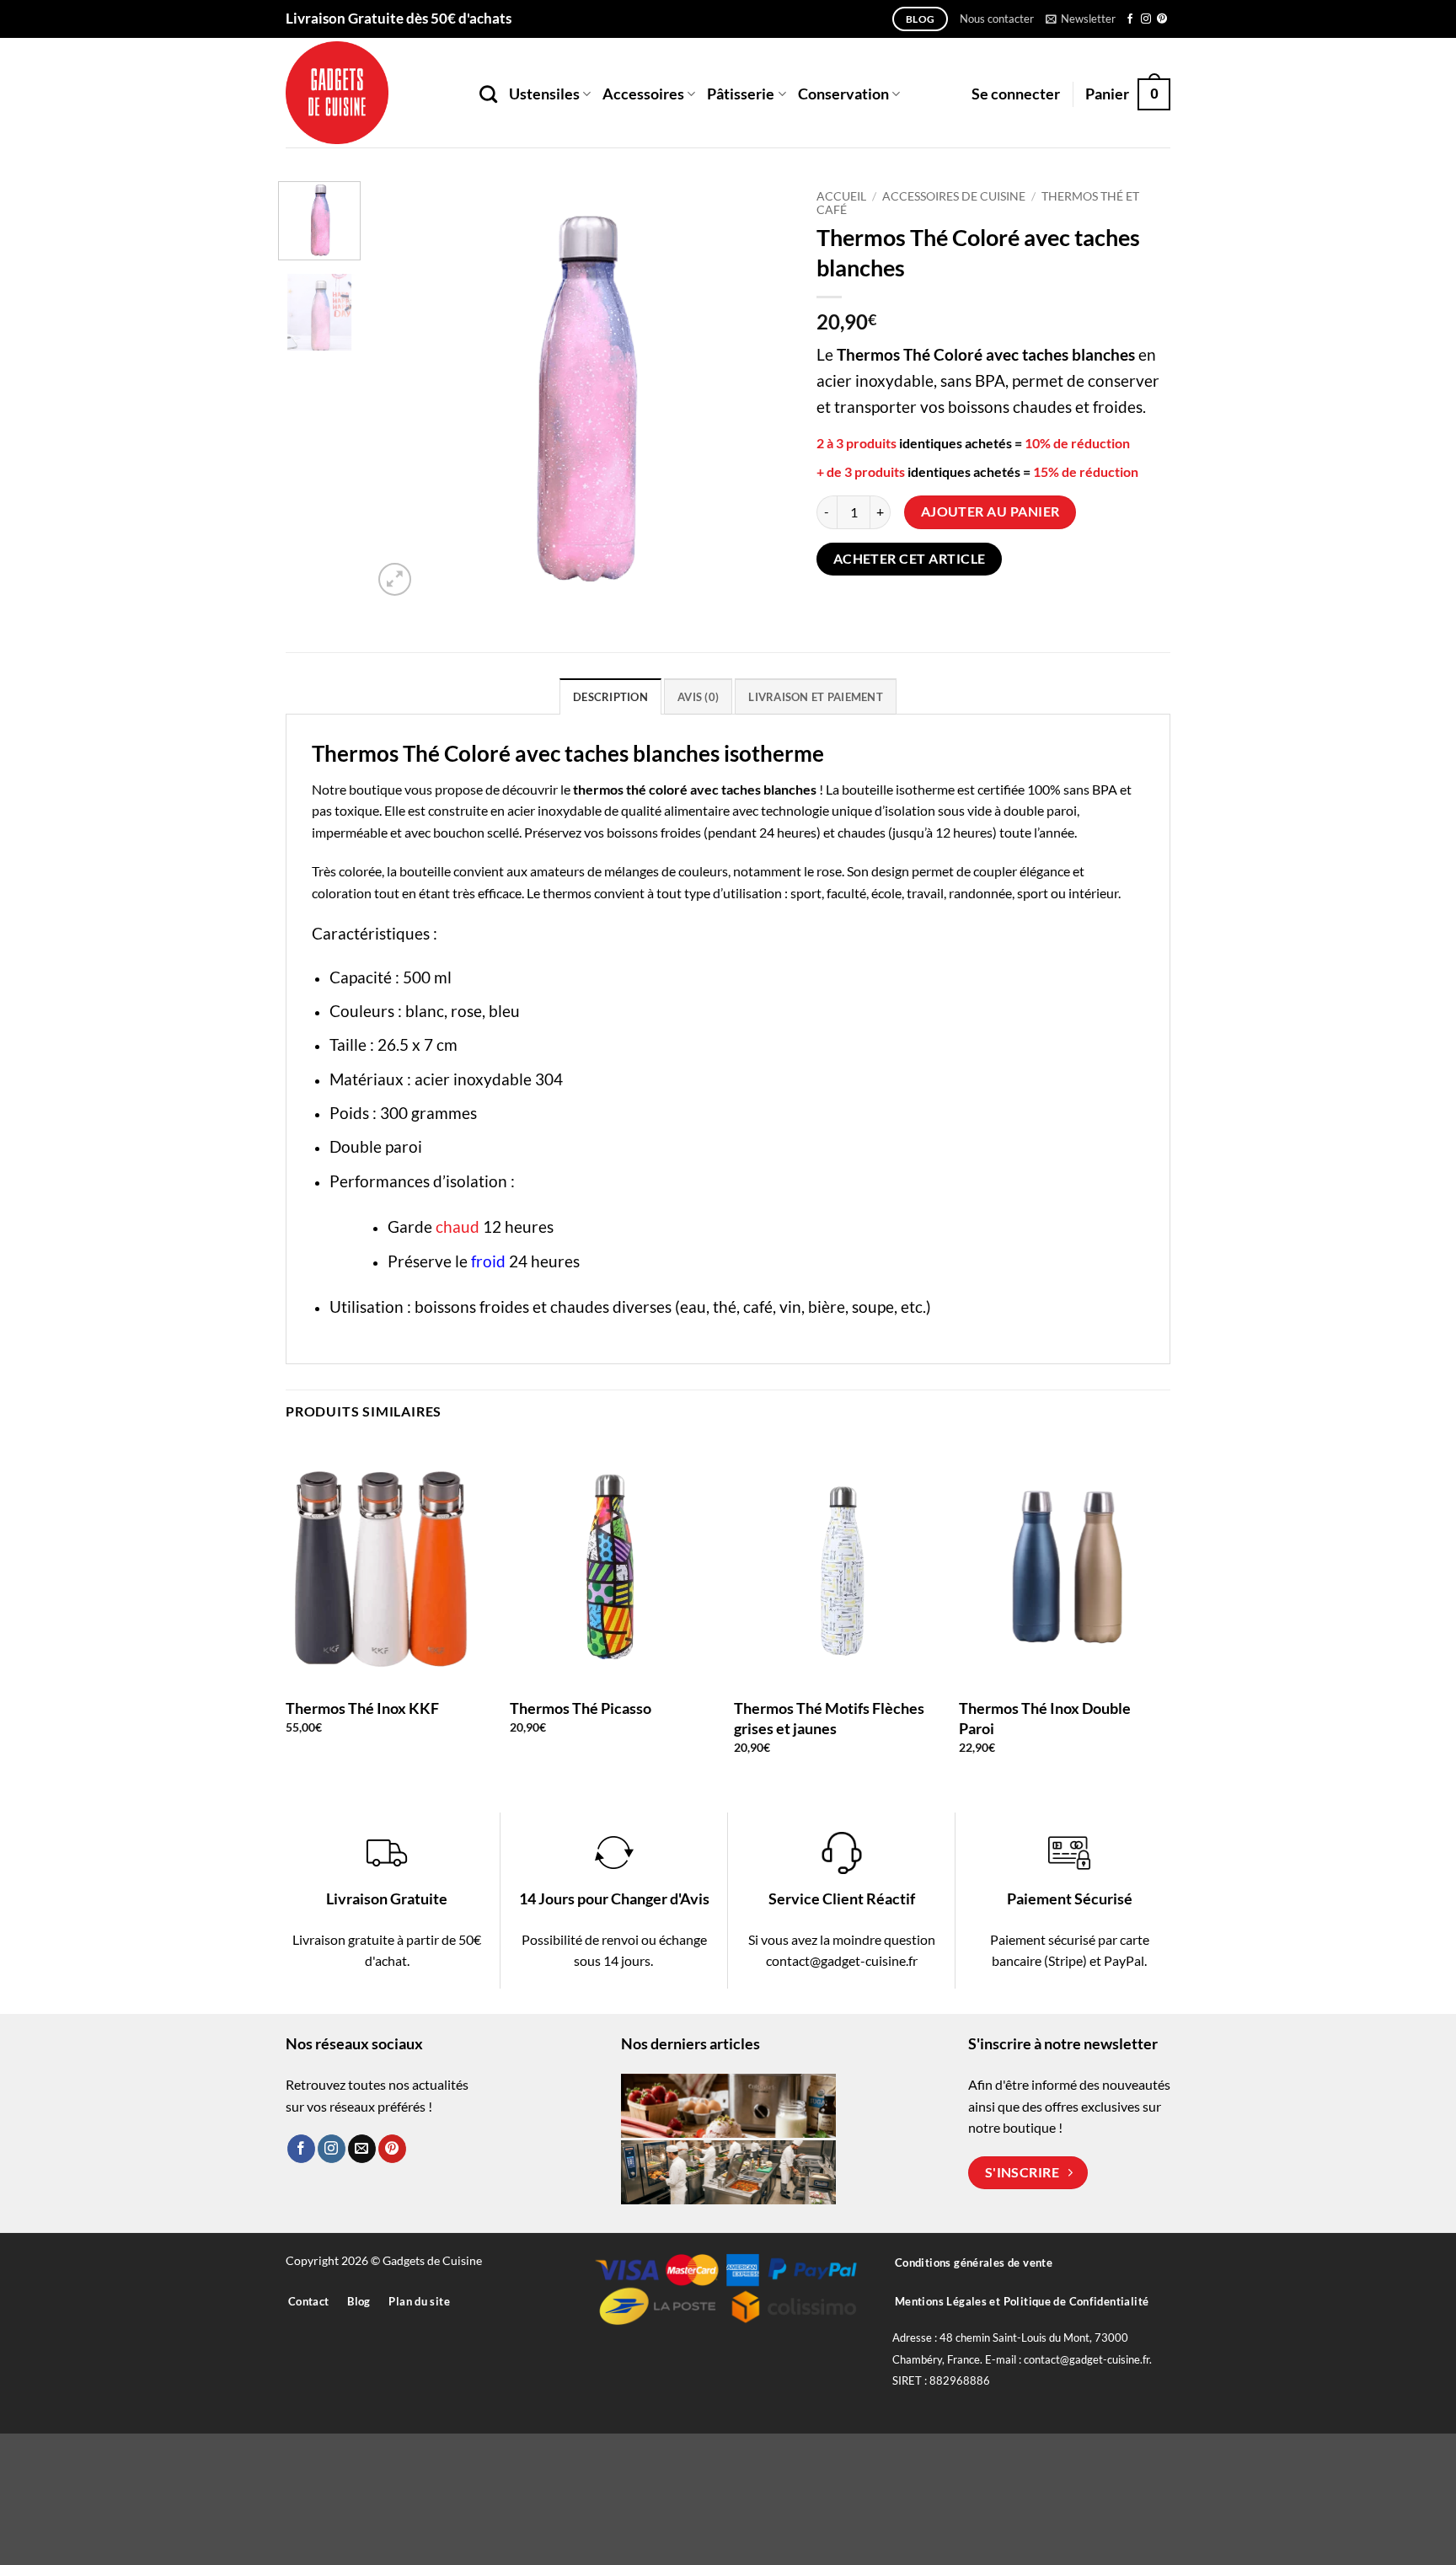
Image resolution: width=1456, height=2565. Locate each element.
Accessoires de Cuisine (954, 196)
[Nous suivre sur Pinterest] (1162, 19)
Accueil (841, 196)
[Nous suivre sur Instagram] (1146, 19)
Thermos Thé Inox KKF (362, 1708)
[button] (1081, 19)
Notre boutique (357, 789)
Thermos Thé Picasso (581, 1708)
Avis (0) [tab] (698, 697)
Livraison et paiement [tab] (815, 697)
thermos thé (610, 789)
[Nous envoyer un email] (362, 2149)
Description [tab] (610, 697)
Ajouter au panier (990, 511)
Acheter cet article (910, 559)
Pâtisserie (741, 94)
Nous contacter (997, 19)
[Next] (762, 391)
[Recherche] (488, 94)
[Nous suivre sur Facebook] (1130, 19)
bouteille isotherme (898, 789)
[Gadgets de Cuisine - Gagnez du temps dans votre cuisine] (370, 93)
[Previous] (402, 391)
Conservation (843, 94)
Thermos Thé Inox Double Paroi (1045, 1718)
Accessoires (643, 94)
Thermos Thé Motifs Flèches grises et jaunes (829, 1718)
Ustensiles (544, 94)
